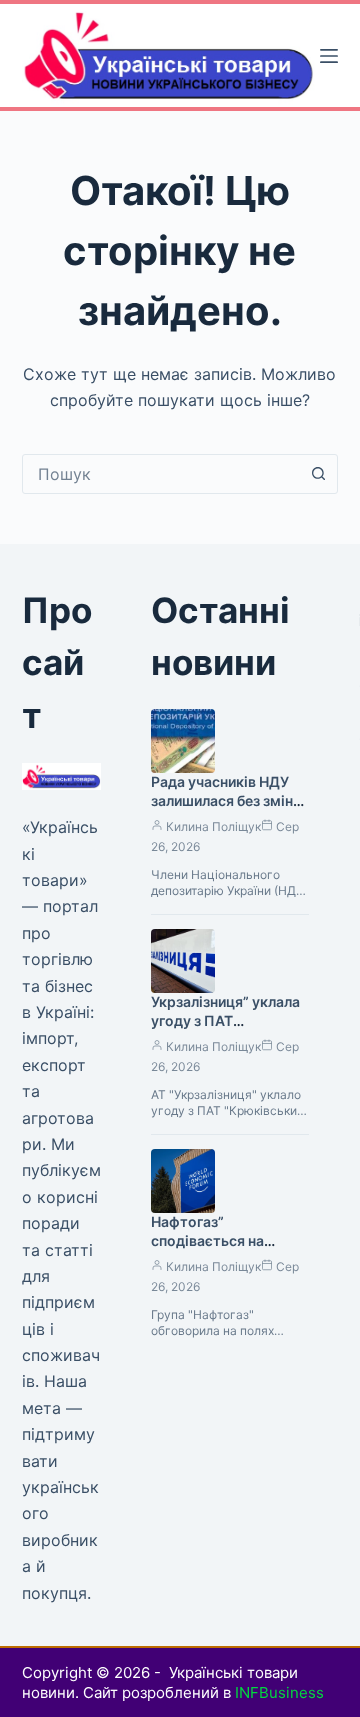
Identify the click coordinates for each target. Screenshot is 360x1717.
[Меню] (329, 56)
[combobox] (161, 474)
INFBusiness (279, 1692)
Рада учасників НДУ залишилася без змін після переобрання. (222, 800)
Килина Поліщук (213, 826)
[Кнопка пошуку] (318, 474)
